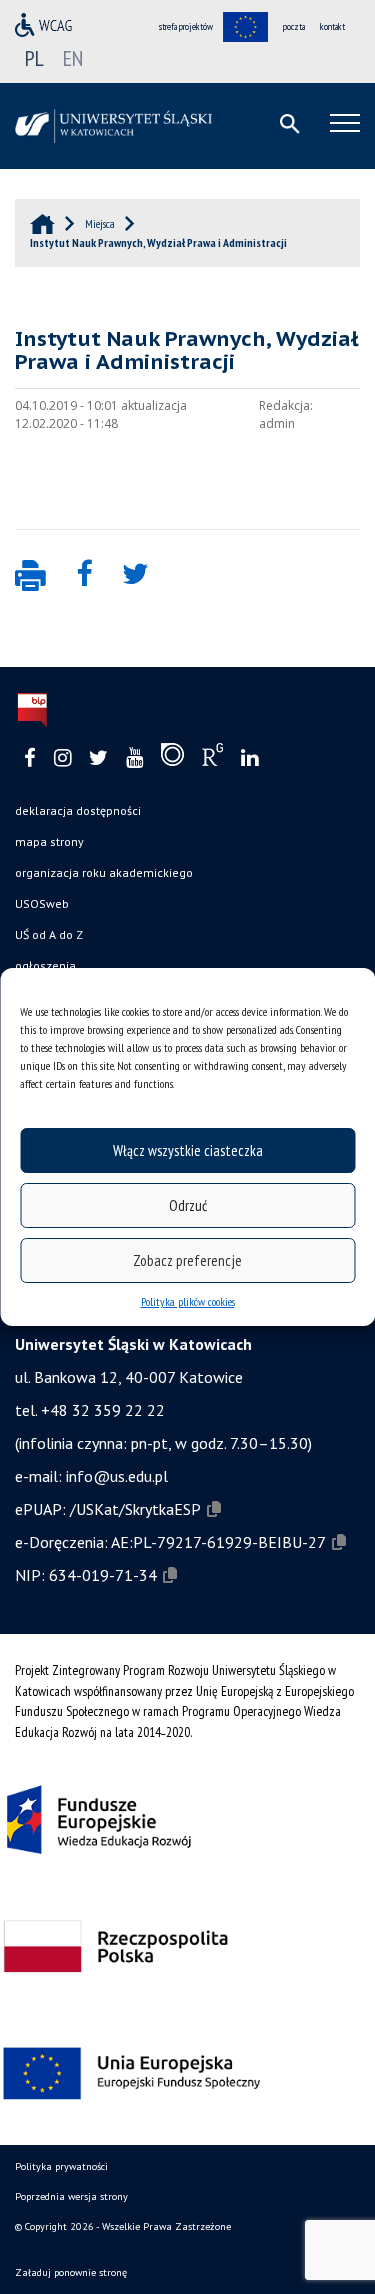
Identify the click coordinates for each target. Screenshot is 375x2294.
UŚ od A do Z (49, 934)
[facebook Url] (30, 758)
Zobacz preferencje (187, 1260)
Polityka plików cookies (188, 1301)
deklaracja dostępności (78, 810)
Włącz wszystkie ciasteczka (188, 1150)
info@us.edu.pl (117, 1476)
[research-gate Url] (212, 759)
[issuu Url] (172, 759)
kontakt (332, 26)
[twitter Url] (98, 758)
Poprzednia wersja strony (71, 2196)
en (73, 58)
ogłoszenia (45, 965)
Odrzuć (188, 1205)
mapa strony (49, 841)
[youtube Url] (134, 758)
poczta (294, 26)
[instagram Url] (62, 758)
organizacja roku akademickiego (104, 872)
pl (34, 58)
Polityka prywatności (61, 2166)
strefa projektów (186, 26)
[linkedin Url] (249, 758)
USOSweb (42, 903)
